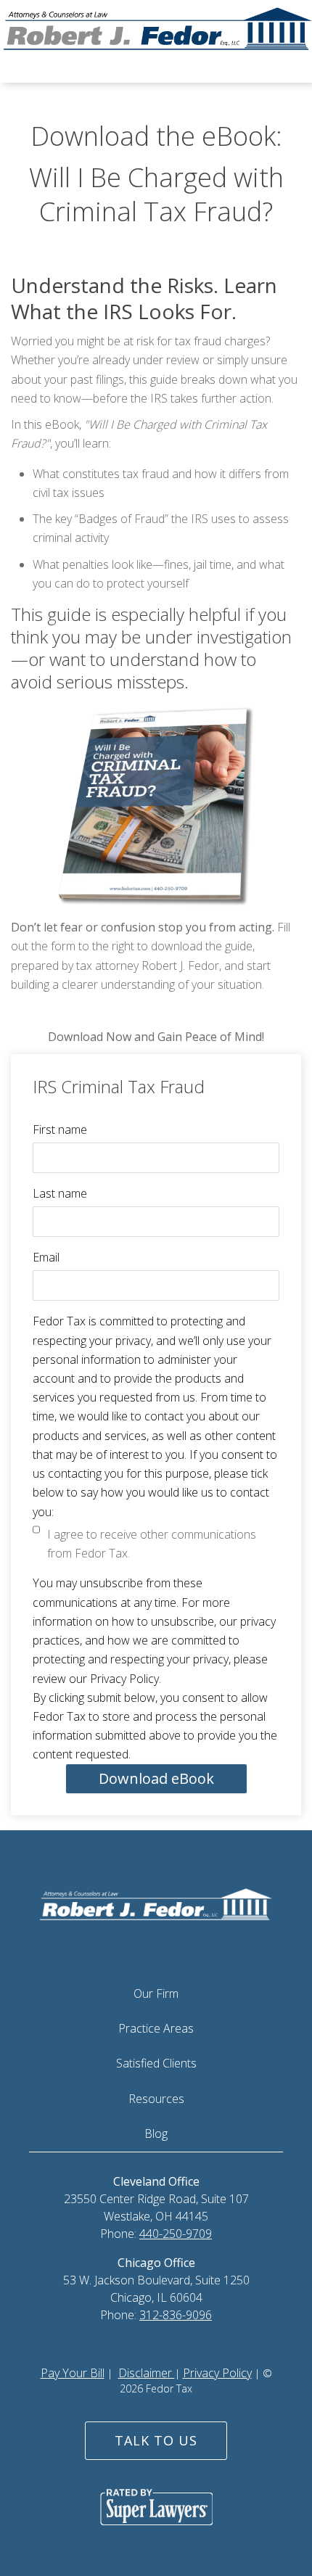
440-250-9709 (176, 2234)
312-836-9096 (176, 2315)
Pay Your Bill (73, 2373)
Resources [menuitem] (156, 2099)
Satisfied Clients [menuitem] (156, 2063)
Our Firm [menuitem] (156, 1993)
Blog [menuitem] (156, 2133)
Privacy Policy (217, 2373)
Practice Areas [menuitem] (156, 2028)
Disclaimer (147, 2373)
